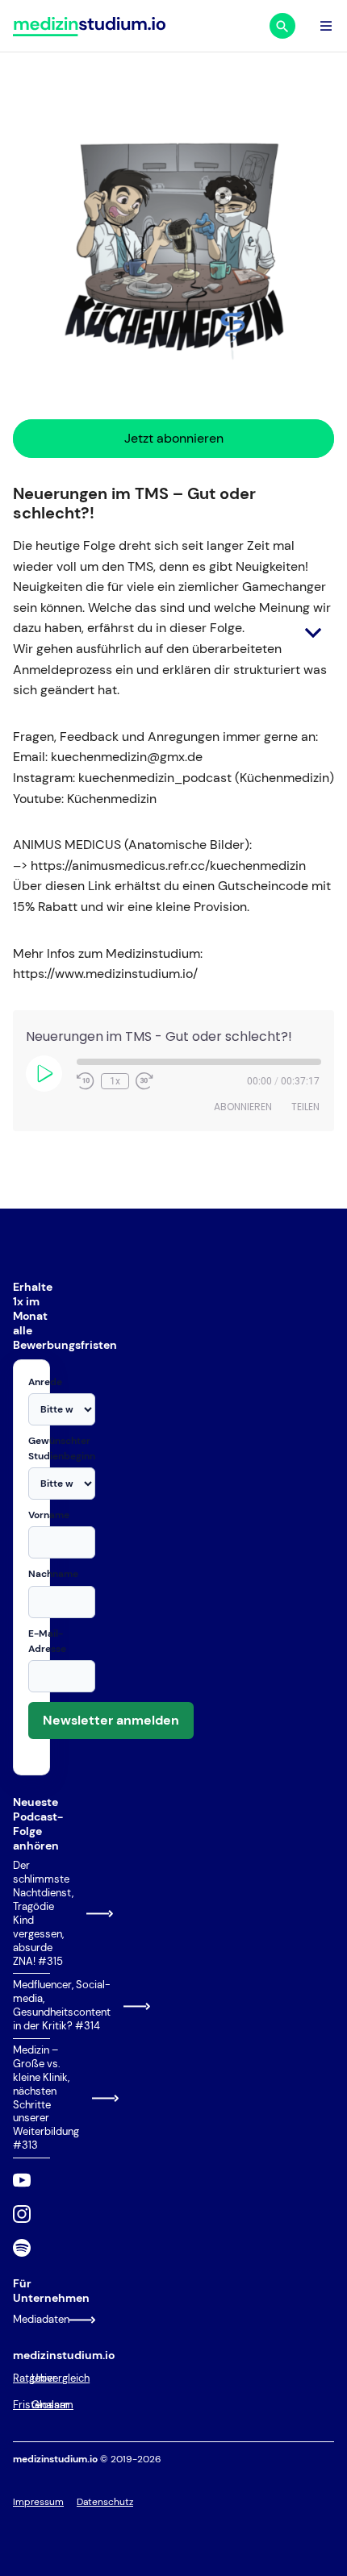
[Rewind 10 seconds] (86, 1081)
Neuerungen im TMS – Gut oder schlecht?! (134, 503)
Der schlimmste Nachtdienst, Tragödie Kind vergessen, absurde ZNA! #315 (31, 1913)
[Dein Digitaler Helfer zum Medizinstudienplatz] (89, 26)
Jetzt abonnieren (174, 438)
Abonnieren (243, 1107)
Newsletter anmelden (111, 1720)
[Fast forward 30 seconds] (144, 1081)
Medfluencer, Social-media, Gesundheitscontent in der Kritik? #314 (31, 2006)
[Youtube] (22, 2180)
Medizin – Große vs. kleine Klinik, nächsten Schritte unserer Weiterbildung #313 (31, 2098)
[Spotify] (22, 2248)
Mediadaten (31, 2319)
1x (115, 1081)
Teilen (305, 1107)
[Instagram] (22, 2214)
